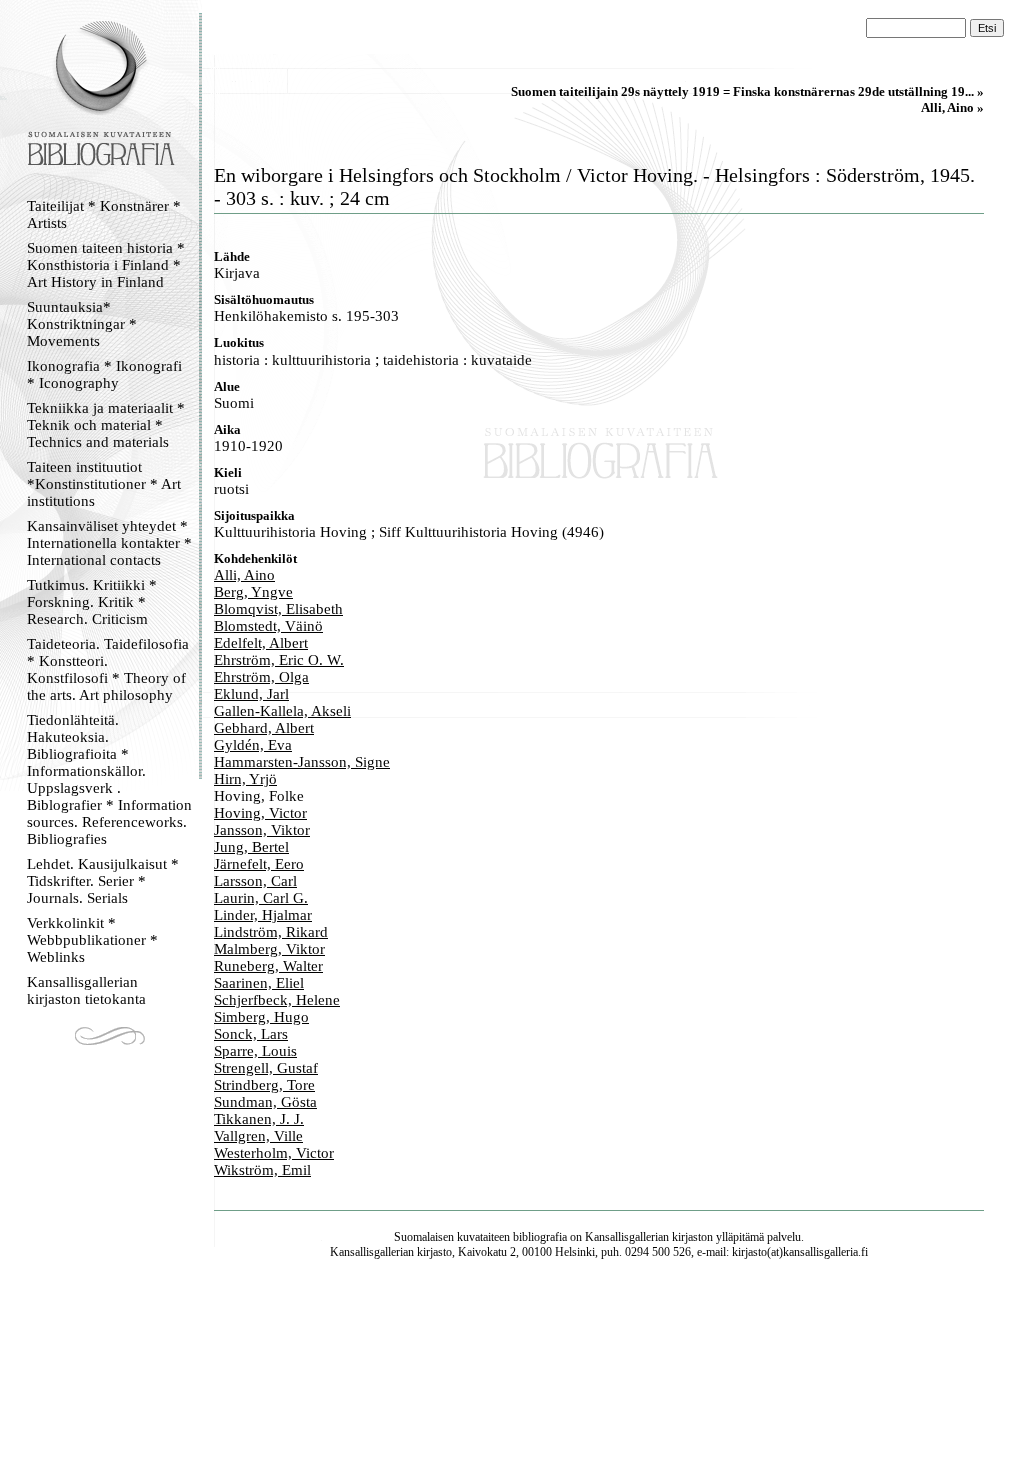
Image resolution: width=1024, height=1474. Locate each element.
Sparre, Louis (255, 1051)
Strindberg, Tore (264, 1085)
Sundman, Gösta (265, 1102)
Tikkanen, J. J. (259, 1119)
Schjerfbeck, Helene (277, 1000)
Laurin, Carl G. (261, 898)
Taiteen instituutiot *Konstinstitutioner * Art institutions (104, 484)
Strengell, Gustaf (266, 1068)
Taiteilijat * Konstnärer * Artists (104, 214)
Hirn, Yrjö (245, 779)
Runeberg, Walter (268, 966)
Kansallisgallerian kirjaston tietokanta (86, 990)
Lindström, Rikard (271, 932)
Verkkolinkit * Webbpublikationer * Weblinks (92, 940)
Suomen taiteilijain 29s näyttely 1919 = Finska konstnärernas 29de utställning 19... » (747, 91)
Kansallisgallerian (627, 1237)
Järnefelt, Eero (259, 864)
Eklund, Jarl (251, 694)
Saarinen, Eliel (259, 983)
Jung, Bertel (251, 847)
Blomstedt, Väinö (268, 626)
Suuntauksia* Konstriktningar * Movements (82, 324)
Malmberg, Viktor (269, 949)
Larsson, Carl (255, 881)
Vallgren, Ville (258, 1136)
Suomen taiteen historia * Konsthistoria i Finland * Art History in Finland (106, 265)
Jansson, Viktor (262, 830)
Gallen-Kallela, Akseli (282, 711)
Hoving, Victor (260, 813)
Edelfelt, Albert (261, 643)
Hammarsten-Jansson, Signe (302, 762)
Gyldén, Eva (253, 745)
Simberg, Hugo (261, 1017)
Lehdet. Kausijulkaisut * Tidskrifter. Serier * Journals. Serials (103, 881)
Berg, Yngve (253, 592)
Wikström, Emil (262, 1170)
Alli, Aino (244, 575)
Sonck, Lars (251, 1034)
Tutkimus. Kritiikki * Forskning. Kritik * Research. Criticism (92, 602)
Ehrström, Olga (261, 677)
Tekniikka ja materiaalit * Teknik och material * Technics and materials (106, 425)
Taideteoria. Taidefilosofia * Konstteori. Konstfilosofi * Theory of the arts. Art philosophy (108, 669)
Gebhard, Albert (264, 728)
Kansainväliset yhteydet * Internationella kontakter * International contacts (109, 543)
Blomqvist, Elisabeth (278, 609)
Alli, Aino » (952, 107)
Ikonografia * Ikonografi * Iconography (104, 374)
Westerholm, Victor (274, 1153)
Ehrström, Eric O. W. (279, 660)
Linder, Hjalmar (263, 915)
